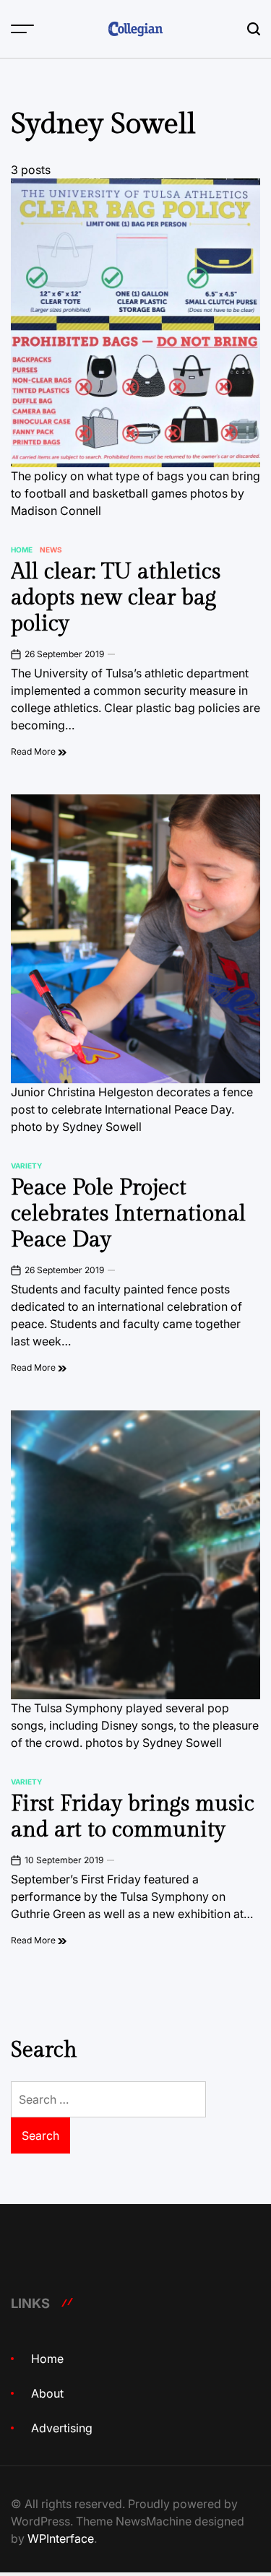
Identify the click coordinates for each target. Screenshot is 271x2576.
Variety (26, 1166)
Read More (34, 751)
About (47, 2393)
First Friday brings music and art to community (133, 1817)
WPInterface (61, 2538)
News (51, 550)
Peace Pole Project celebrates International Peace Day (128, 1214)
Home (22, 550)
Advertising (62, 2428)
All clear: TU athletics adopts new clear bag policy (116, 598)
